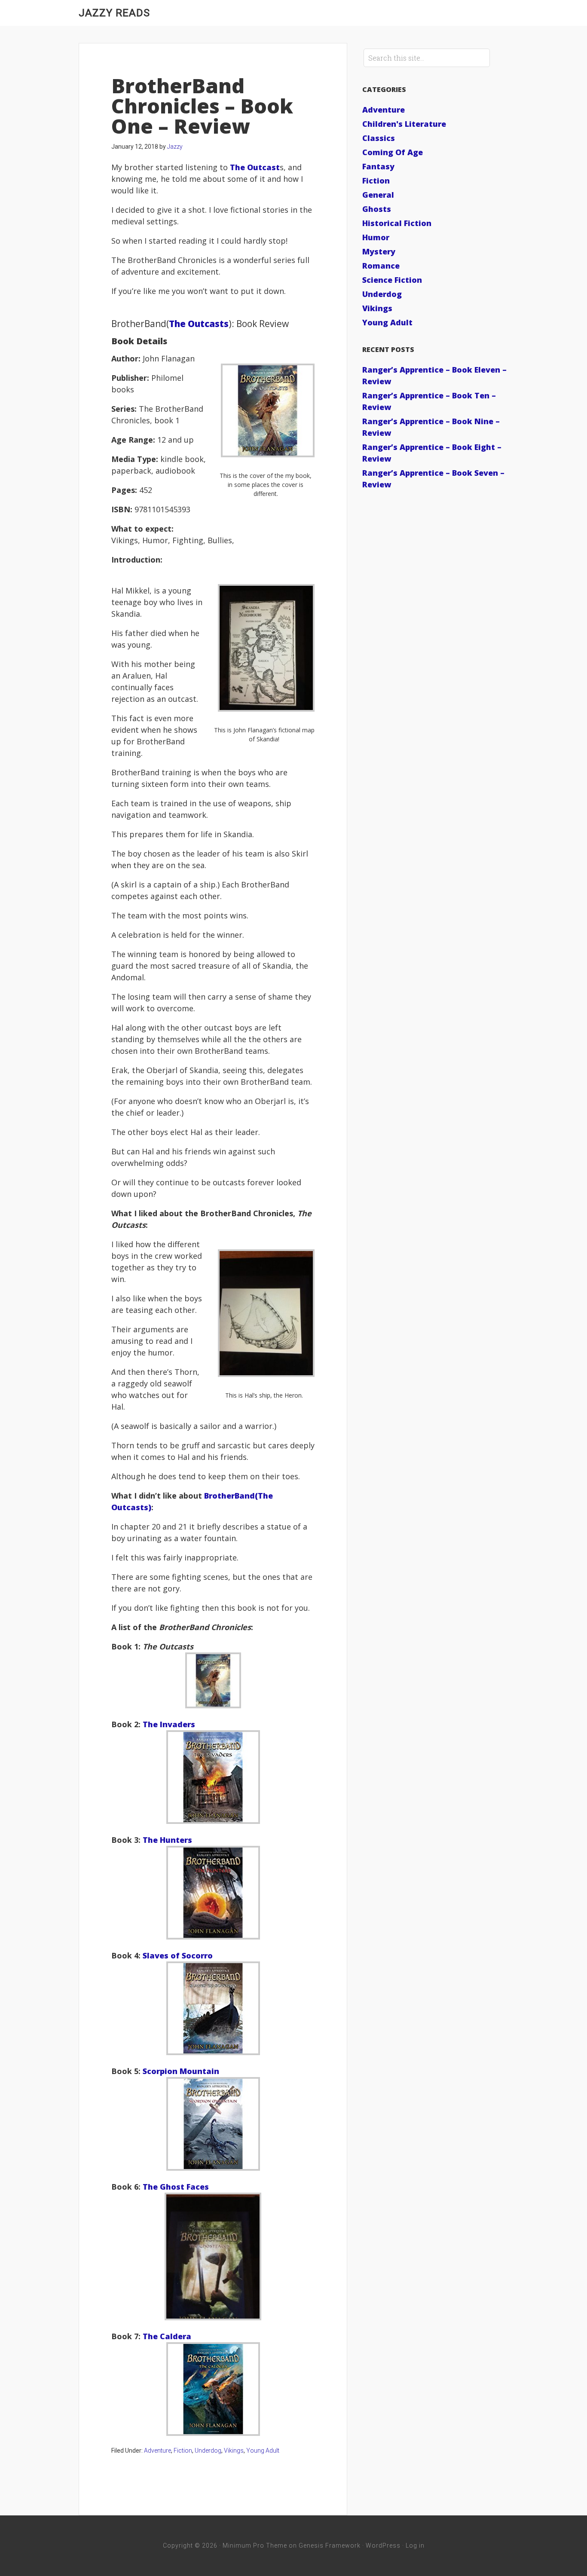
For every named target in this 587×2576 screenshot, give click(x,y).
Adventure (157, 2451)
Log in (415, 2545)
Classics (379, 138)
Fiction (183, 2451)
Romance (381, 266)
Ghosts (377, 209)
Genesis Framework (330, 2545)
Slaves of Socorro (178, 1955)
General (378, 195)
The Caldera (167, 2336)
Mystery (379, 251)
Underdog (208, 2451)
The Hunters (167, 1840)
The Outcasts (199, 324)
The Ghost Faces (176, 2187)
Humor (376, 237)
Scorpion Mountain (181, 2071)
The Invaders (168, 1724)
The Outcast (255, 167)
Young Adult (263, 2451)
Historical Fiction (397, 223)
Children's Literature (404, 124)
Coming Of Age (393, 152)
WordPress (383, 2545)
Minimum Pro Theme (255, 2545)
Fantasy (378, 166)
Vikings (234, 2451)
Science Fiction (392, 280)
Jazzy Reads (114, 13)
